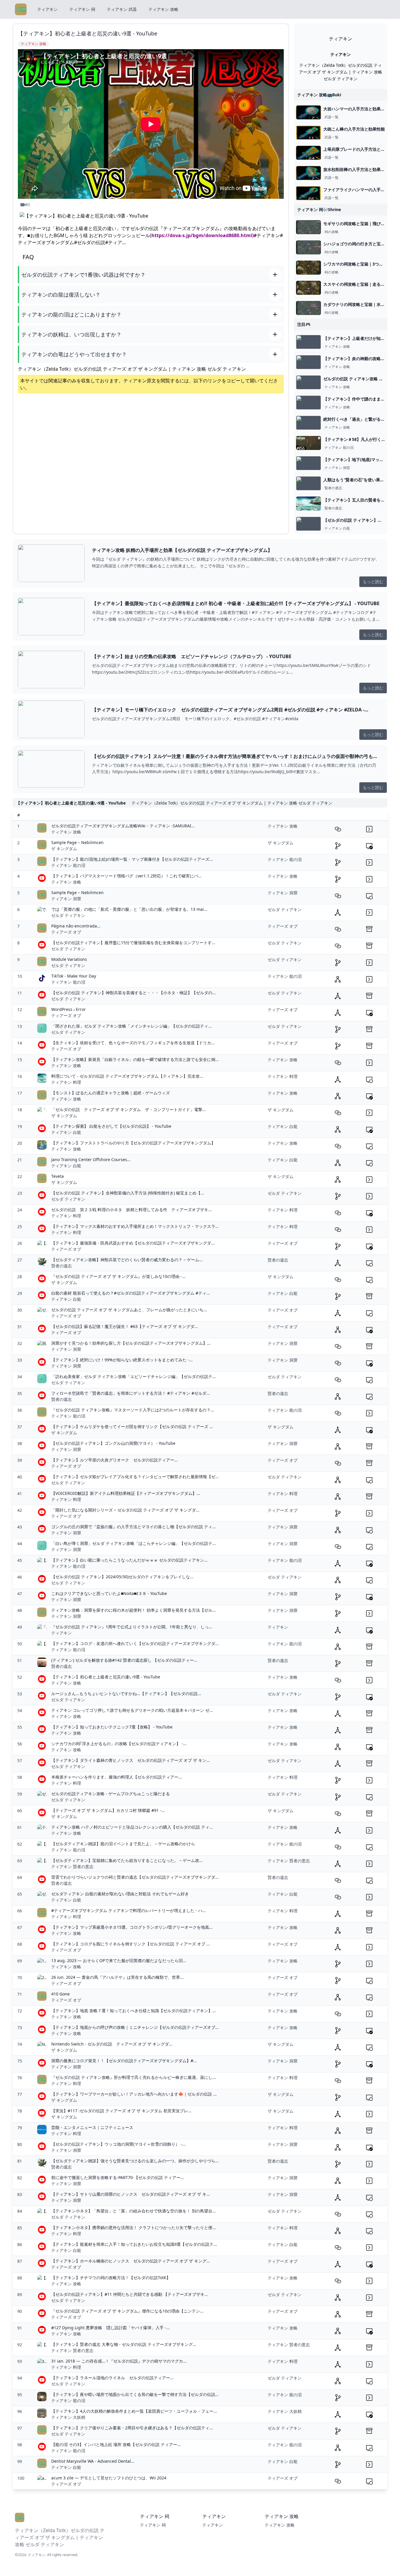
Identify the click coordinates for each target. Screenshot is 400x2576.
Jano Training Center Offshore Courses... (91, 1159)
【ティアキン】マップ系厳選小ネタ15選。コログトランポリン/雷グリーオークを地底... (132, 1927)
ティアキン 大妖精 (68, 2417)
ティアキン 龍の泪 (339, 448)
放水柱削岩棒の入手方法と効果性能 (356, 169)
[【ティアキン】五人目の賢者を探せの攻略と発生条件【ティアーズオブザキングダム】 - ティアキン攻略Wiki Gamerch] (308, 504)
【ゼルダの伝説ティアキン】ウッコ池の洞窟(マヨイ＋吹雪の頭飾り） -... (118, 2144)
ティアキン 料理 (66, 1082)
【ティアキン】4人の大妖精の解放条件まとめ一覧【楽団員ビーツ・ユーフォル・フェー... (134, 2411)
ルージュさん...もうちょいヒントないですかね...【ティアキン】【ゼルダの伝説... (126, 1693)
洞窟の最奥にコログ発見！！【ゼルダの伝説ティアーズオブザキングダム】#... (124, 2061)
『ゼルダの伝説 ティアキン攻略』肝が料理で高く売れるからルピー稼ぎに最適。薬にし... (134, 2077)
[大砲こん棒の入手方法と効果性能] (308, 133)
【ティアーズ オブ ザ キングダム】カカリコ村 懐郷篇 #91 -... (108, 1810)
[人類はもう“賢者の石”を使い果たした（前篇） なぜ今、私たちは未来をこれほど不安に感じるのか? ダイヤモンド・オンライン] (308, 483)
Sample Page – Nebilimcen (77, 842)
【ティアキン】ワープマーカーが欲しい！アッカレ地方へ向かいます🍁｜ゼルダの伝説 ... (134, 2094)
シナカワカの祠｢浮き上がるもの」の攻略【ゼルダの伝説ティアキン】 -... (119, 1744)
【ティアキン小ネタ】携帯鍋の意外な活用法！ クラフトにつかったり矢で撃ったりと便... (134, 2227)
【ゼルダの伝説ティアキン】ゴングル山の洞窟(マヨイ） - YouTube (113, 1443)
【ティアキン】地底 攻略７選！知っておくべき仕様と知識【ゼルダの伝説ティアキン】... (134, 2011)
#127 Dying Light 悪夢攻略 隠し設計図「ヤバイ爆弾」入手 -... (111, 2328)
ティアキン (47, 9)
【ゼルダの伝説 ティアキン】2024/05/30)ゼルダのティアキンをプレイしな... (122, 1577)
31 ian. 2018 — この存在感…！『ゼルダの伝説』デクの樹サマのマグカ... (119, 2361)
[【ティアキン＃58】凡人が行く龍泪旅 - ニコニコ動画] (308, 443)
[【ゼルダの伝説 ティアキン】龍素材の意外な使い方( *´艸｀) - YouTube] (308, 524)
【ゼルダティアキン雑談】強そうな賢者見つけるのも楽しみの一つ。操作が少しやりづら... (135, 2161)
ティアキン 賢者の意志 (72, 1866)
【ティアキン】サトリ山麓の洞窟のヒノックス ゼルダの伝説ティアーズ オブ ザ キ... (131, 2194)
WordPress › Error (69, 1009)
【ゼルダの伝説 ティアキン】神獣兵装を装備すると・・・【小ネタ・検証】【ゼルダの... (134, 993)
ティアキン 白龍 (337, 528)
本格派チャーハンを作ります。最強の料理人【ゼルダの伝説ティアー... (117, 1777)
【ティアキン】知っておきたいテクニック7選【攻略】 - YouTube (112, 1727)
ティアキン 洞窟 (337, 468)
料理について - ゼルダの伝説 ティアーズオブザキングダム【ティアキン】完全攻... (127, 1076)
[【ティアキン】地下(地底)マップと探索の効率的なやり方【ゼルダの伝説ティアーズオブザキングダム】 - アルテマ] (308, 463)
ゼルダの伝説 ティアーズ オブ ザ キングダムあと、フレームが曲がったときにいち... (129, 1310)
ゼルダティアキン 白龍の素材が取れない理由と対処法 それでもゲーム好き (120, 1894)
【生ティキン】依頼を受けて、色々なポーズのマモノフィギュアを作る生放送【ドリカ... (133, 1043)
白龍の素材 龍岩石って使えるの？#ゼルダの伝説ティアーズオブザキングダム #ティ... (131, 1293)
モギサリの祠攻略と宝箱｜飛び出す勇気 (360, 224)
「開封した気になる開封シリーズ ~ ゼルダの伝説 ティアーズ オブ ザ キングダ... (125, 1510)
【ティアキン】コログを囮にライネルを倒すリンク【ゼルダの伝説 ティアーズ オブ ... (131, 1944)
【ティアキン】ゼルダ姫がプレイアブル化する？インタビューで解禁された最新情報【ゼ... (135, 1477)
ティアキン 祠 (82, 9)
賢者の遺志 (333, 488)
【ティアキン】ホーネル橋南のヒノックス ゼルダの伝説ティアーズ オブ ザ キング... (131, 2261)
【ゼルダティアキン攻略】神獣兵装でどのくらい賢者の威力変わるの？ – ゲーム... (127, 1260)
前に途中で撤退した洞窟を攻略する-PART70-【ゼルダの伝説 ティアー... (118, 2177)
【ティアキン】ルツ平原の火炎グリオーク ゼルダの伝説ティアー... (114, 1460)
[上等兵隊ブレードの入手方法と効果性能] (308, 153)
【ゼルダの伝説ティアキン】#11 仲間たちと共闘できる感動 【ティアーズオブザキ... (130, 2294)
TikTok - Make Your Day (74, 976)
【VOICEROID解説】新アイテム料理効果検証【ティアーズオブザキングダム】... (126, 1493)
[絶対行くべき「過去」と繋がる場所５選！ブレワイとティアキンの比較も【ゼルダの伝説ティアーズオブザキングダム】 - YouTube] (308, 423)
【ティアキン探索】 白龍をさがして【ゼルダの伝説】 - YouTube (111, 1126)
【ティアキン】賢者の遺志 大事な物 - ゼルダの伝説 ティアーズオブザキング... (124, 2344)
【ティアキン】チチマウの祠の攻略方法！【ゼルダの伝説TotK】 (111, 2278)
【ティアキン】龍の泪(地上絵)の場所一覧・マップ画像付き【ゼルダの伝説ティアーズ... (132, 859)
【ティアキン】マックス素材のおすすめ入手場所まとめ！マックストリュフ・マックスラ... (135, 1226)
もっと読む (373, 582)
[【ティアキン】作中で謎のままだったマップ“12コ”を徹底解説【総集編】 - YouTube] (308, 403)
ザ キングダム (64, 849)
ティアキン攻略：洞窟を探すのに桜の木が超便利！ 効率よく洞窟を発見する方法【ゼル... (134, 1610)
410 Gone (60, 1994)
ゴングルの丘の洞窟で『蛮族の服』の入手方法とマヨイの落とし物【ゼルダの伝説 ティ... (134, 1527)
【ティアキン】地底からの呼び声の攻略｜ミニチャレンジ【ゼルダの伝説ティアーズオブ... (135, 2027)
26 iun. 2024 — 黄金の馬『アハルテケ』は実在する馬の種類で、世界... (117, 1977)
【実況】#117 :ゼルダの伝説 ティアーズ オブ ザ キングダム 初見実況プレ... (121, 2111)
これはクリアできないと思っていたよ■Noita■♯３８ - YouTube (109, 1593)
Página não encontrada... (76, 926)
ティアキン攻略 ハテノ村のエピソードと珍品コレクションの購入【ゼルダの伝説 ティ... (132, 1827)
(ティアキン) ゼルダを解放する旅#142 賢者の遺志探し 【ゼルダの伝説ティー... (124, 1660)
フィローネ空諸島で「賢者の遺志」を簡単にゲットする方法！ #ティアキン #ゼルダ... (131, 1393)
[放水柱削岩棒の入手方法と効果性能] (308, 173)
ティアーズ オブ (66, 932)
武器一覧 (331, 117)
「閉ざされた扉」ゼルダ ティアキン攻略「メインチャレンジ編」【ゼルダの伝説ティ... (131, 1026)
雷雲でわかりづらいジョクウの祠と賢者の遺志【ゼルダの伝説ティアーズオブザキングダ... (135, 1877)
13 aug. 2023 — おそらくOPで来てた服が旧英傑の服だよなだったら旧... (119, 1960)
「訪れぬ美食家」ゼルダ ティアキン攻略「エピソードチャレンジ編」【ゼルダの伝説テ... (134, 1376)
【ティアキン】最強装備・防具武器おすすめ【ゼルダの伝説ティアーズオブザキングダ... (133, 1243)
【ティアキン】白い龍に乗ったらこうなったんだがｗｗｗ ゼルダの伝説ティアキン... (129, 1560)
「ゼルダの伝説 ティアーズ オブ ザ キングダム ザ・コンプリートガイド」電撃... (129, 1109)
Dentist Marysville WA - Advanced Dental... (93, 2461)
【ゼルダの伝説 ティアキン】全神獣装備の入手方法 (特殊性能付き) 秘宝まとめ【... (128, 1193)
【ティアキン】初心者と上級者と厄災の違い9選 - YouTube (106, 1677)
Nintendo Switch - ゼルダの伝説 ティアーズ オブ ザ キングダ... (112, 2044)
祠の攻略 (331, 232)
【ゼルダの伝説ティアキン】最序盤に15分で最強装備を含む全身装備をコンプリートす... (133, 943)
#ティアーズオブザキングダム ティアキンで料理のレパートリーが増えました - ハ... (129, 1910)
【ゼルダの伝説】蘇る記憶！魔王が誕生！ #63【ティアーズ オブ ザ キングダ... (125, 1326)
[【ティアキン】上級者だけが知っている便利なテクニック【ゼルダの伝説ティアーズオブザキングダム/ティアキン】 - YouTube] (308, 342)
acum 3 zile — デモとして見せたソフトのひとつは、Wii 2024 (109, 2478)
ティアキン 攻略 (163, 9)
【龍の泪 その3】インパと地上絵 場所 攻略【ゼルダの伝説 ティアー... (116, 2444)
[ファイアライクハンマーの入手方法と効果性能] (308, 193)
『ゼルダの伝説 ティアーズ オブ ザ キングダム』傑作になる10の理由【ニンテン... (127, 2311)
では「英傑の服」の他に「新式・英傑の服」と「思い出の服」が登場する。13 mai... (129, 909)
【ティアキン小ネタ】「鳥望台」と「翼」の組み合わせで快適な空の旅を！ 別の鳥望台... (134, 2211)
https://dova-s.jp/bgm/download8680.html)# (204, 235)
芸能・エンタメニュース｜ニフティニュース (92, 2127)
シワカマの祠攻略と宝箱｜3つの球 (355, 264)
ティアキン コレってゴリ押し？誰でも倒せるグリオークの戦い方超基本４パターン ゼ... (132, 1710)
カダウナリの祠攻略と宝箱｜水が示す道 (360, 304)
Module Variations (69, 959)
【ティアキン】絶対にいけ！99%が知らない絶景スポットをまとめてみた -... (122, 1360)
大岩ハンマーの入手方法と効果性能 (356, 109)
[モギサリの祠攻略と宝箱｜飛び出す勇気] (308, 227)
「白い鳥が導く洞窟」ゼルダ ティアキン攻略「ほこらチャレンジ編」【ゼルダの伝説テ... (134, 1543)
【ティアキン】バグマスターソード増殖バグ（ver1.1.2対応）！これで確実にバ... (126, 876)
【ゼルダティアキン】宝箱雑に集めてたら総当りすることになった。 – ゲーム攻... (127, 1860)
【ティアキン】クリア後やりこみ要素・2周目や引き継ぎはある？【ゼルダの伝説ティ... (132, 2428)
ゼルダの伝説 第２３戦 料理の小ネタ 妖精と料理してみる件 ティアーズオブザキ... (131, 1210)
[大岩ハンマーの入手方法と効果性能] (308, 112)
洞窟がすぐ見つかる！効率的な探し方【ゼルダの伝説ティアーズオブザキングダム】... (131, 1343)
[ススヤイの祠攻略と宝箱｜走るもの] (308, 288)
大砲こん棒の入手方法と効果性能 (354, 129)
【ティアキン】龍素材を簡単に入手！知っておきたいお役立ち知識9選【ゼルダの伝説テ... (134, 2244)
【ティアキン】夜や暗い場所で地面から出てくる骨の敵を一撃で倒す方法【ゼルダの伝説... (135, 2394)
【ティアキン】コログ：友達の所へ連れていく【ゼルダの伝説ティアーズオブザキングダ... (135, 1643)
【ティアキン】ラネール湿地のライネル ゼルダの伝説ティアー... (112, 2378)
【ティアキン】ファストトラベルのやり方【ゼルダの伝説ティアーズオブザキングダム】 (133, 1143)
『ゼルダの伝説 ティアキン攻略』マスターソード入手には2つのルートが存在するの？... (133, 1410)
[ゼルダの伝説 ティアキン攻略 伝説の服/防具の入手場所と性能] (308, 382)
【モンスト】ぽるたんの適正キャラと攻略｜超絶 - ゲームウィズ (111, 1093)
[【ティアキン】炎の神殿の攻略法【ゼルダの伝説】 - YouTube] (308, 362)
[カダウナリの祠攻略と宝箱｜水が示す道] (308, 308)
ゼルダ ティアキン (68, 915)
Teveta (58, 1176)
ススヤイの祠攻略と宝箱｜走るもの (356, 284)
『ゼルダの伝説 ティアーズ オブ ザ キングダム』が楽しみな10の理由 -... (118, 1276)
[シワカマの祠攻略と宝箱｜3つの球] (308, 268)
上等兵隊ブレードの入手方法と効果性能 (360, 149)
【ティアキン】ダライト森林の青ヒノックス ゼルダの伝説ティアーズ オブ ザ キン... (131, 1760)
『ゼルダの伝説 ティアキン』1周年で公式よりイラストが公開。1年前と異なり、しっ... (132, 1627)
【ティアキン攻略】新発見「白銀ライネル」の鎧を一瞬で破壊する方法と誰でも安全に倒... (135, 1059)
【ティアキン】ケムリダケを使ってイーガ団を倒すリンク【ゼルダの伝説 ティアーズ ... (132, 1426)
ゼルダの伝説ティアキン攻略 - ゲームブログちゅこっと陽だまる (111, 1794)
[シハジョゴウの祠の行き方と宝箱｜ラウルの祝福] (308, 247)
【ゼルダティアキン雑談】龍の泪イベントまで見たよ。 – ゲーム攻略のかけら (123, 1844)
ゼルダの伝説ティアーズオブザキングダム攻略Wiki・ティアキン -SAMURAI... (123, 826)
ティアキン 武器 (122, 9)
